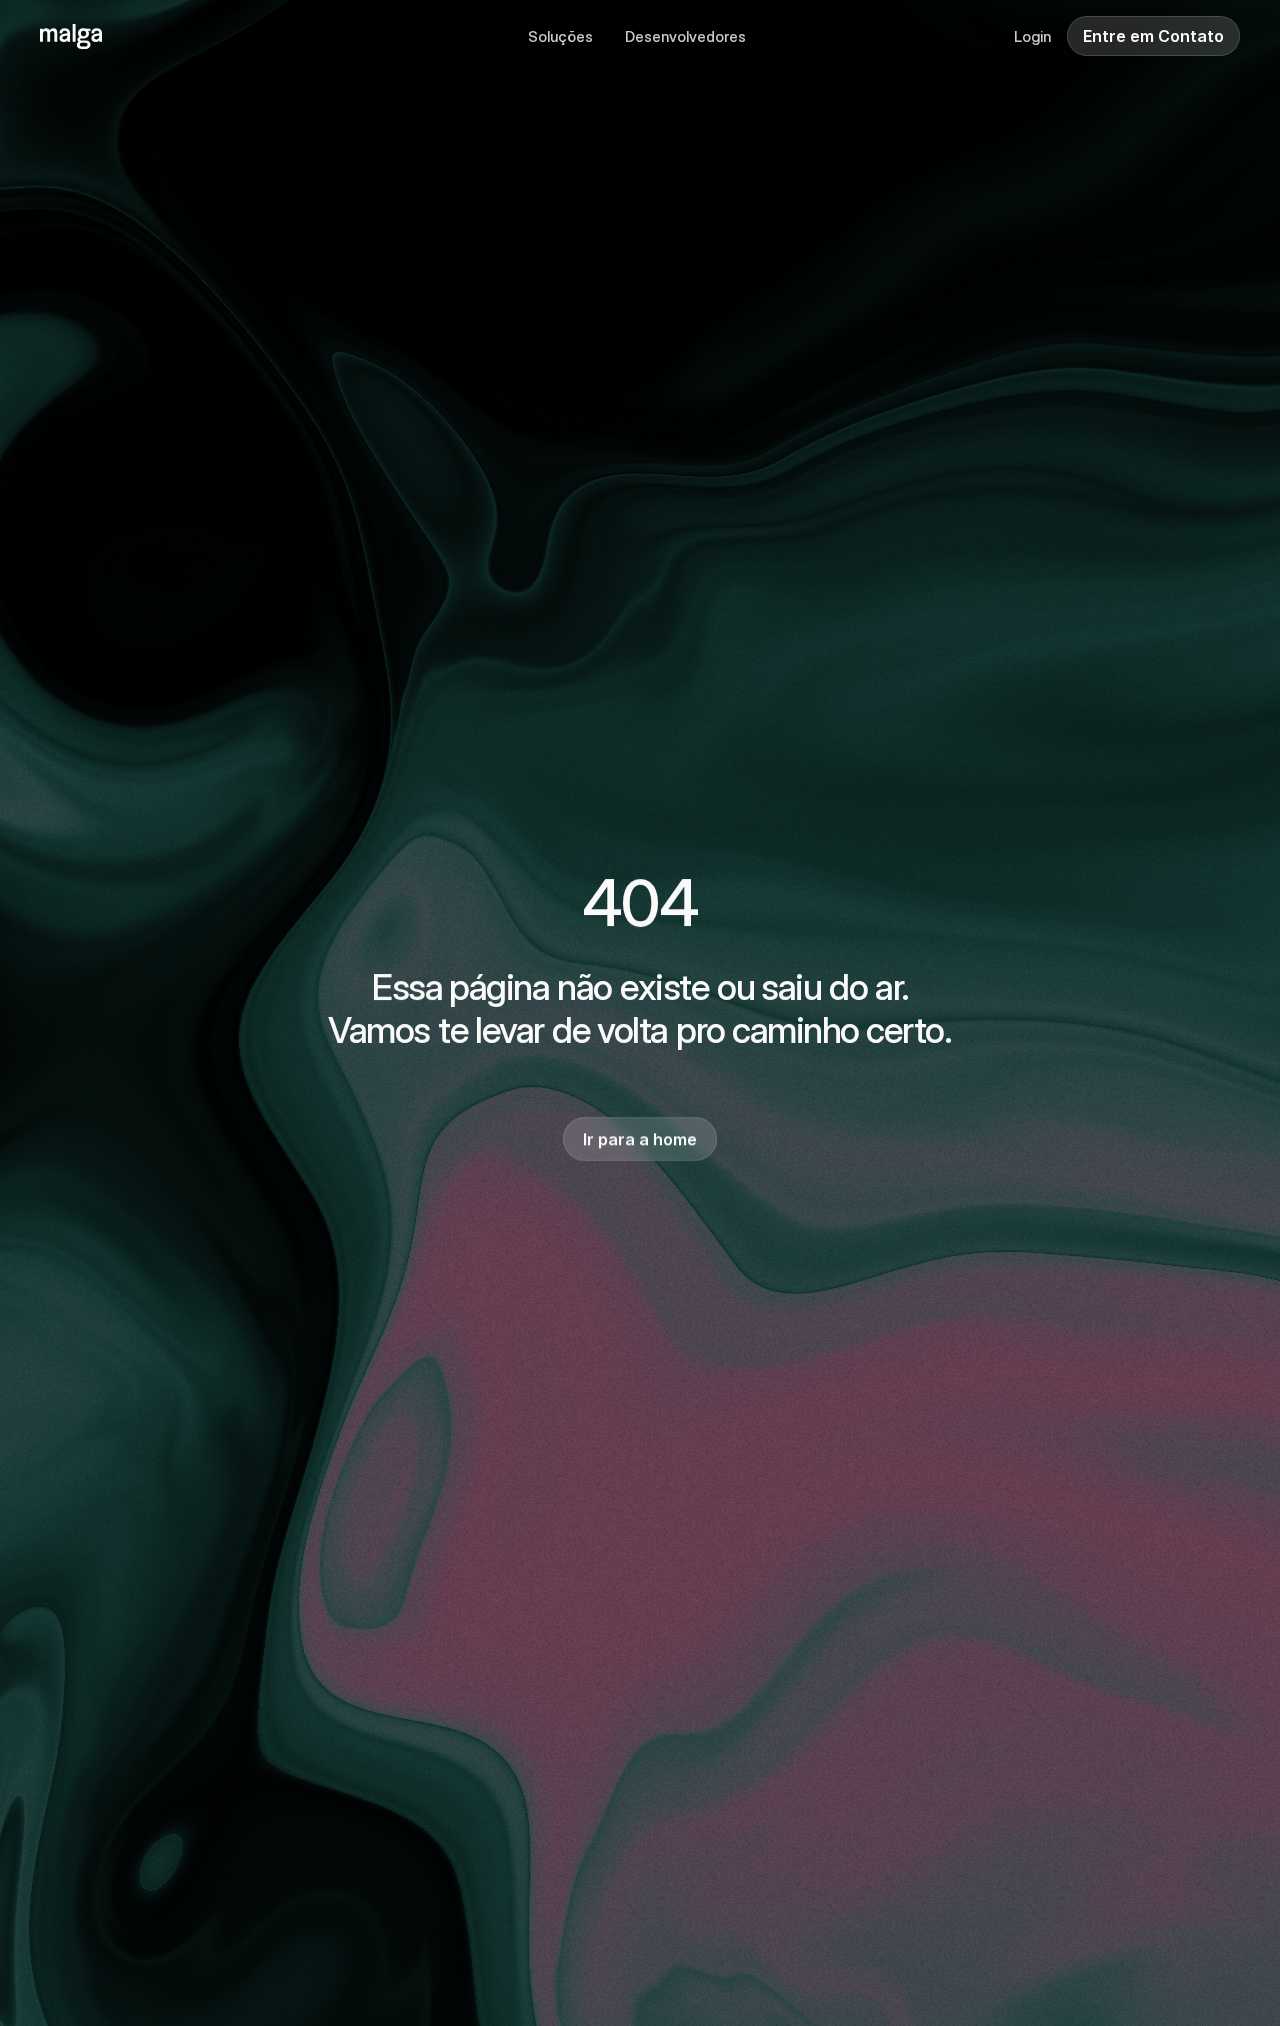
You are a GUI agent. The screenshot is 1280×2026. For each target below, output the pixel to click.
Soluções (560, 36)
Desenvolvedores (685, 36)
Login (1032, 36)
